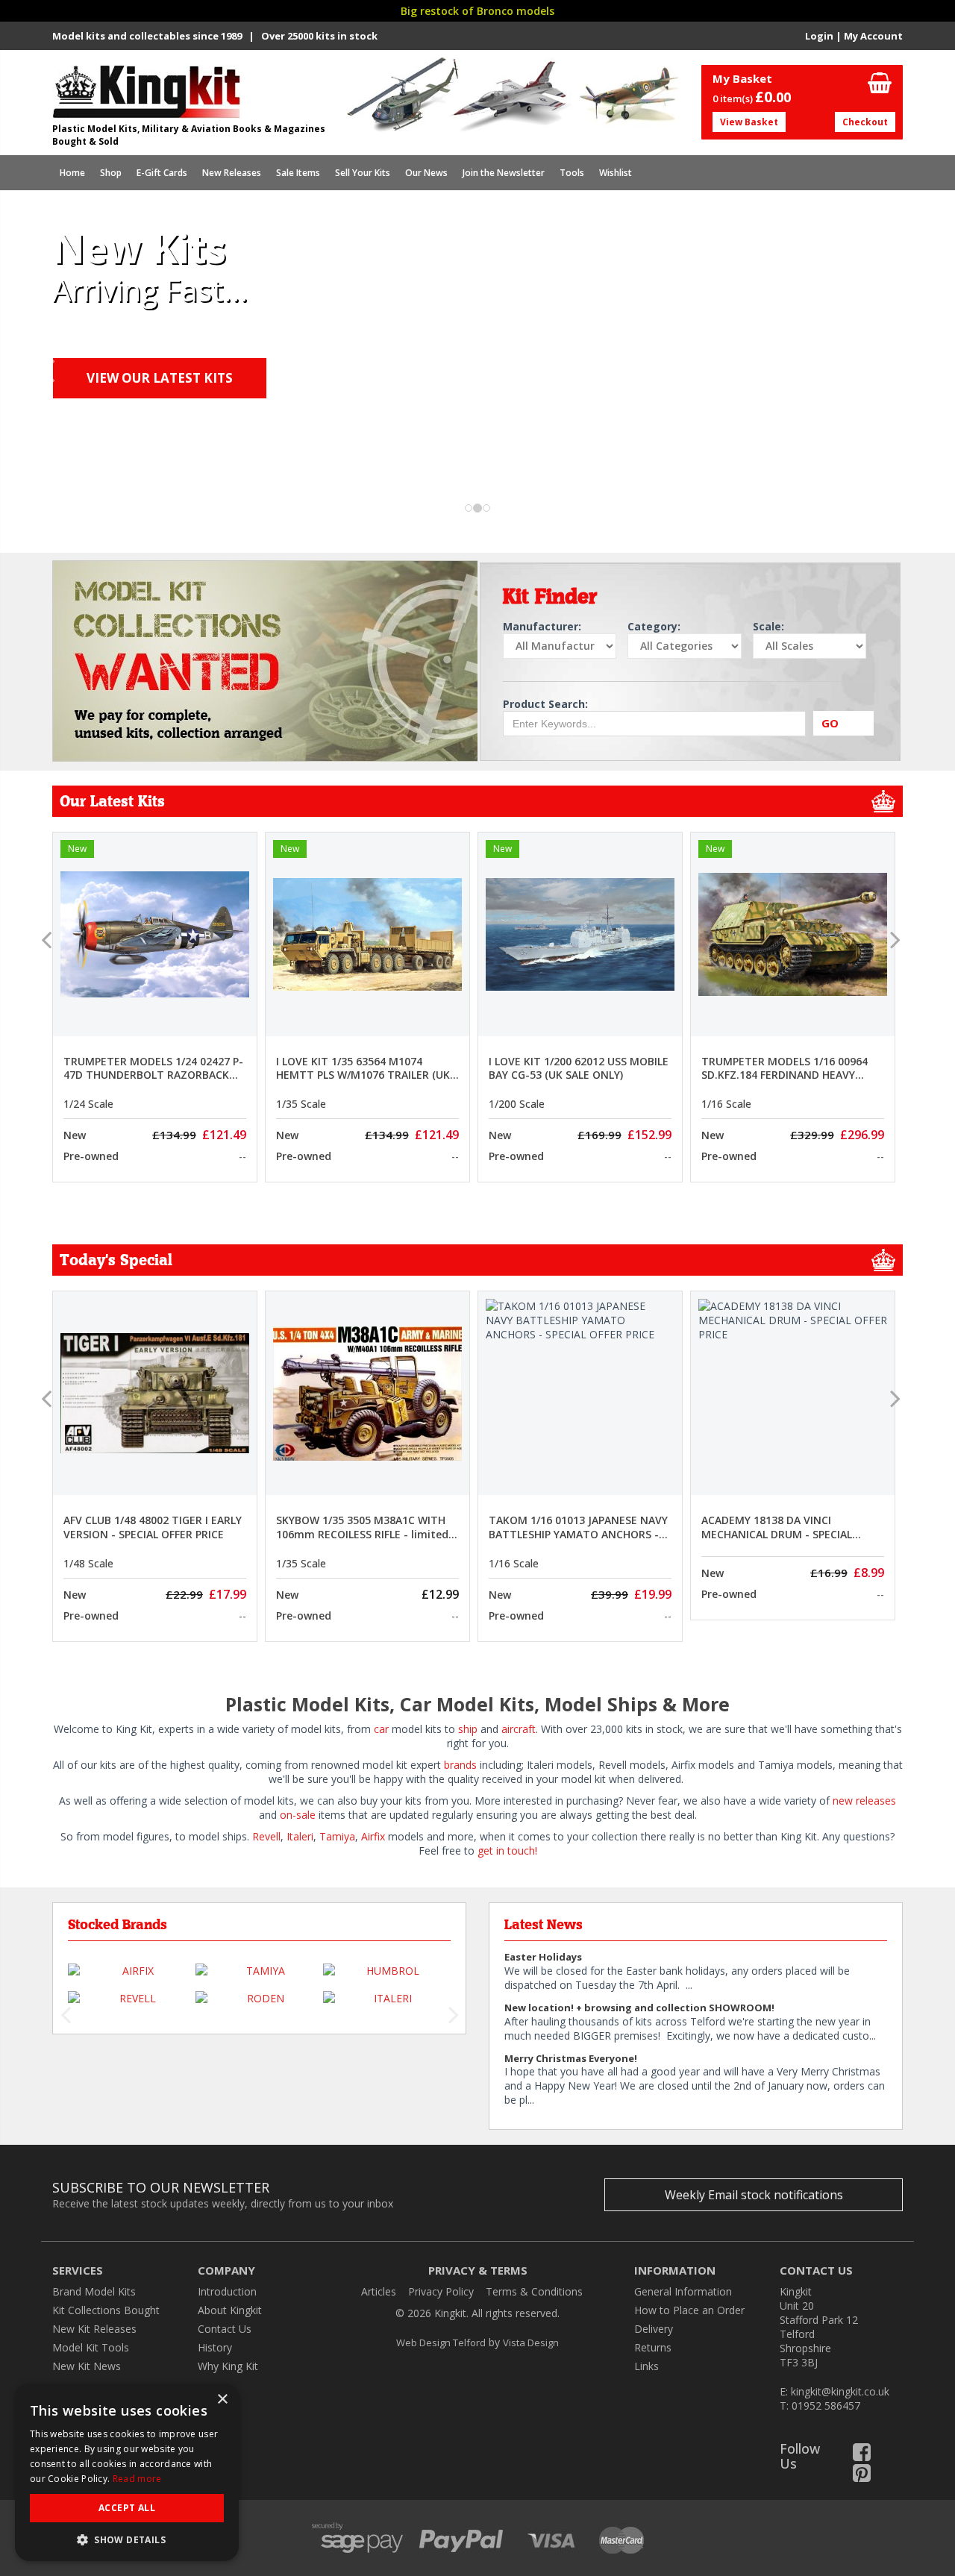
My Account (873, 36)
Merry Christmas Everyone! (571, 2058)
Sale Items (298, 173)
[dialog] (127, 2472)
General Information (683, 2291)
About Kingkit (230, 2310)
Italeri (300, 1836)
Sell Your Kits (363, 173)
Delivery (654, 2329)
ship (468, 1729)
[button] (48, 444)
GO (830, 723)
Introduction (227, 2291)
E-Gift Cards (162, 173)
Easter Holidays (543, 1957)
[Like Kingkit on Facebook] (862, 2456)
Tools (572, 173)
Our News (426, 173)
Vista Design (531, 2342)
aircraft (519, 1729)
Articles (379, 2291)
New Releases (232, 173)
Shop (111, 173)
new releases (863, 1801)
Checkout (865, 122)
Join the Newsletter (504, 173)
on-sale (298, 1815)
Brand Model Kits (94, 2291)
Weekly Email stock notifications (754, 2195)
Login (819, 36)
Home (72, 173)
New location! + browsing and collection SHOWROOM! (639, 2008)
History (215, 2347)
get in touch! (507, 1850)
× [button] (222, 2400)
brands (460, 1765)
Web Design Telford (441, 2342)
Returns (653, 2347)
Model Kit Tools (91, 2347)
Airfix (373, 1836)
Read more (137, 2479)
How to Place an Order (689, 2310)
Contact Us (225, 2329)
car (381, 1729)
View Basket (749, 122)
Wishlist (616, 173)
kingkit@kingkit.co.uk (840, 2391)
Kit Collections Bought (106, 2310)
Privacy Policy (441, 2291)
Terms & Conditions (534, 2291)
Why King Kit (228, 2366)
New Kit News (87, 2366)
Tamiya (337, 1836)
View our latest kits (160, 378)
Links (646, 2366)
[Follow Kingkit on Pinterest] (862, 2476)
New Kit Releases (94, 2329)
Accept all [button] (127, 2508)
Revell (266, 1836)
